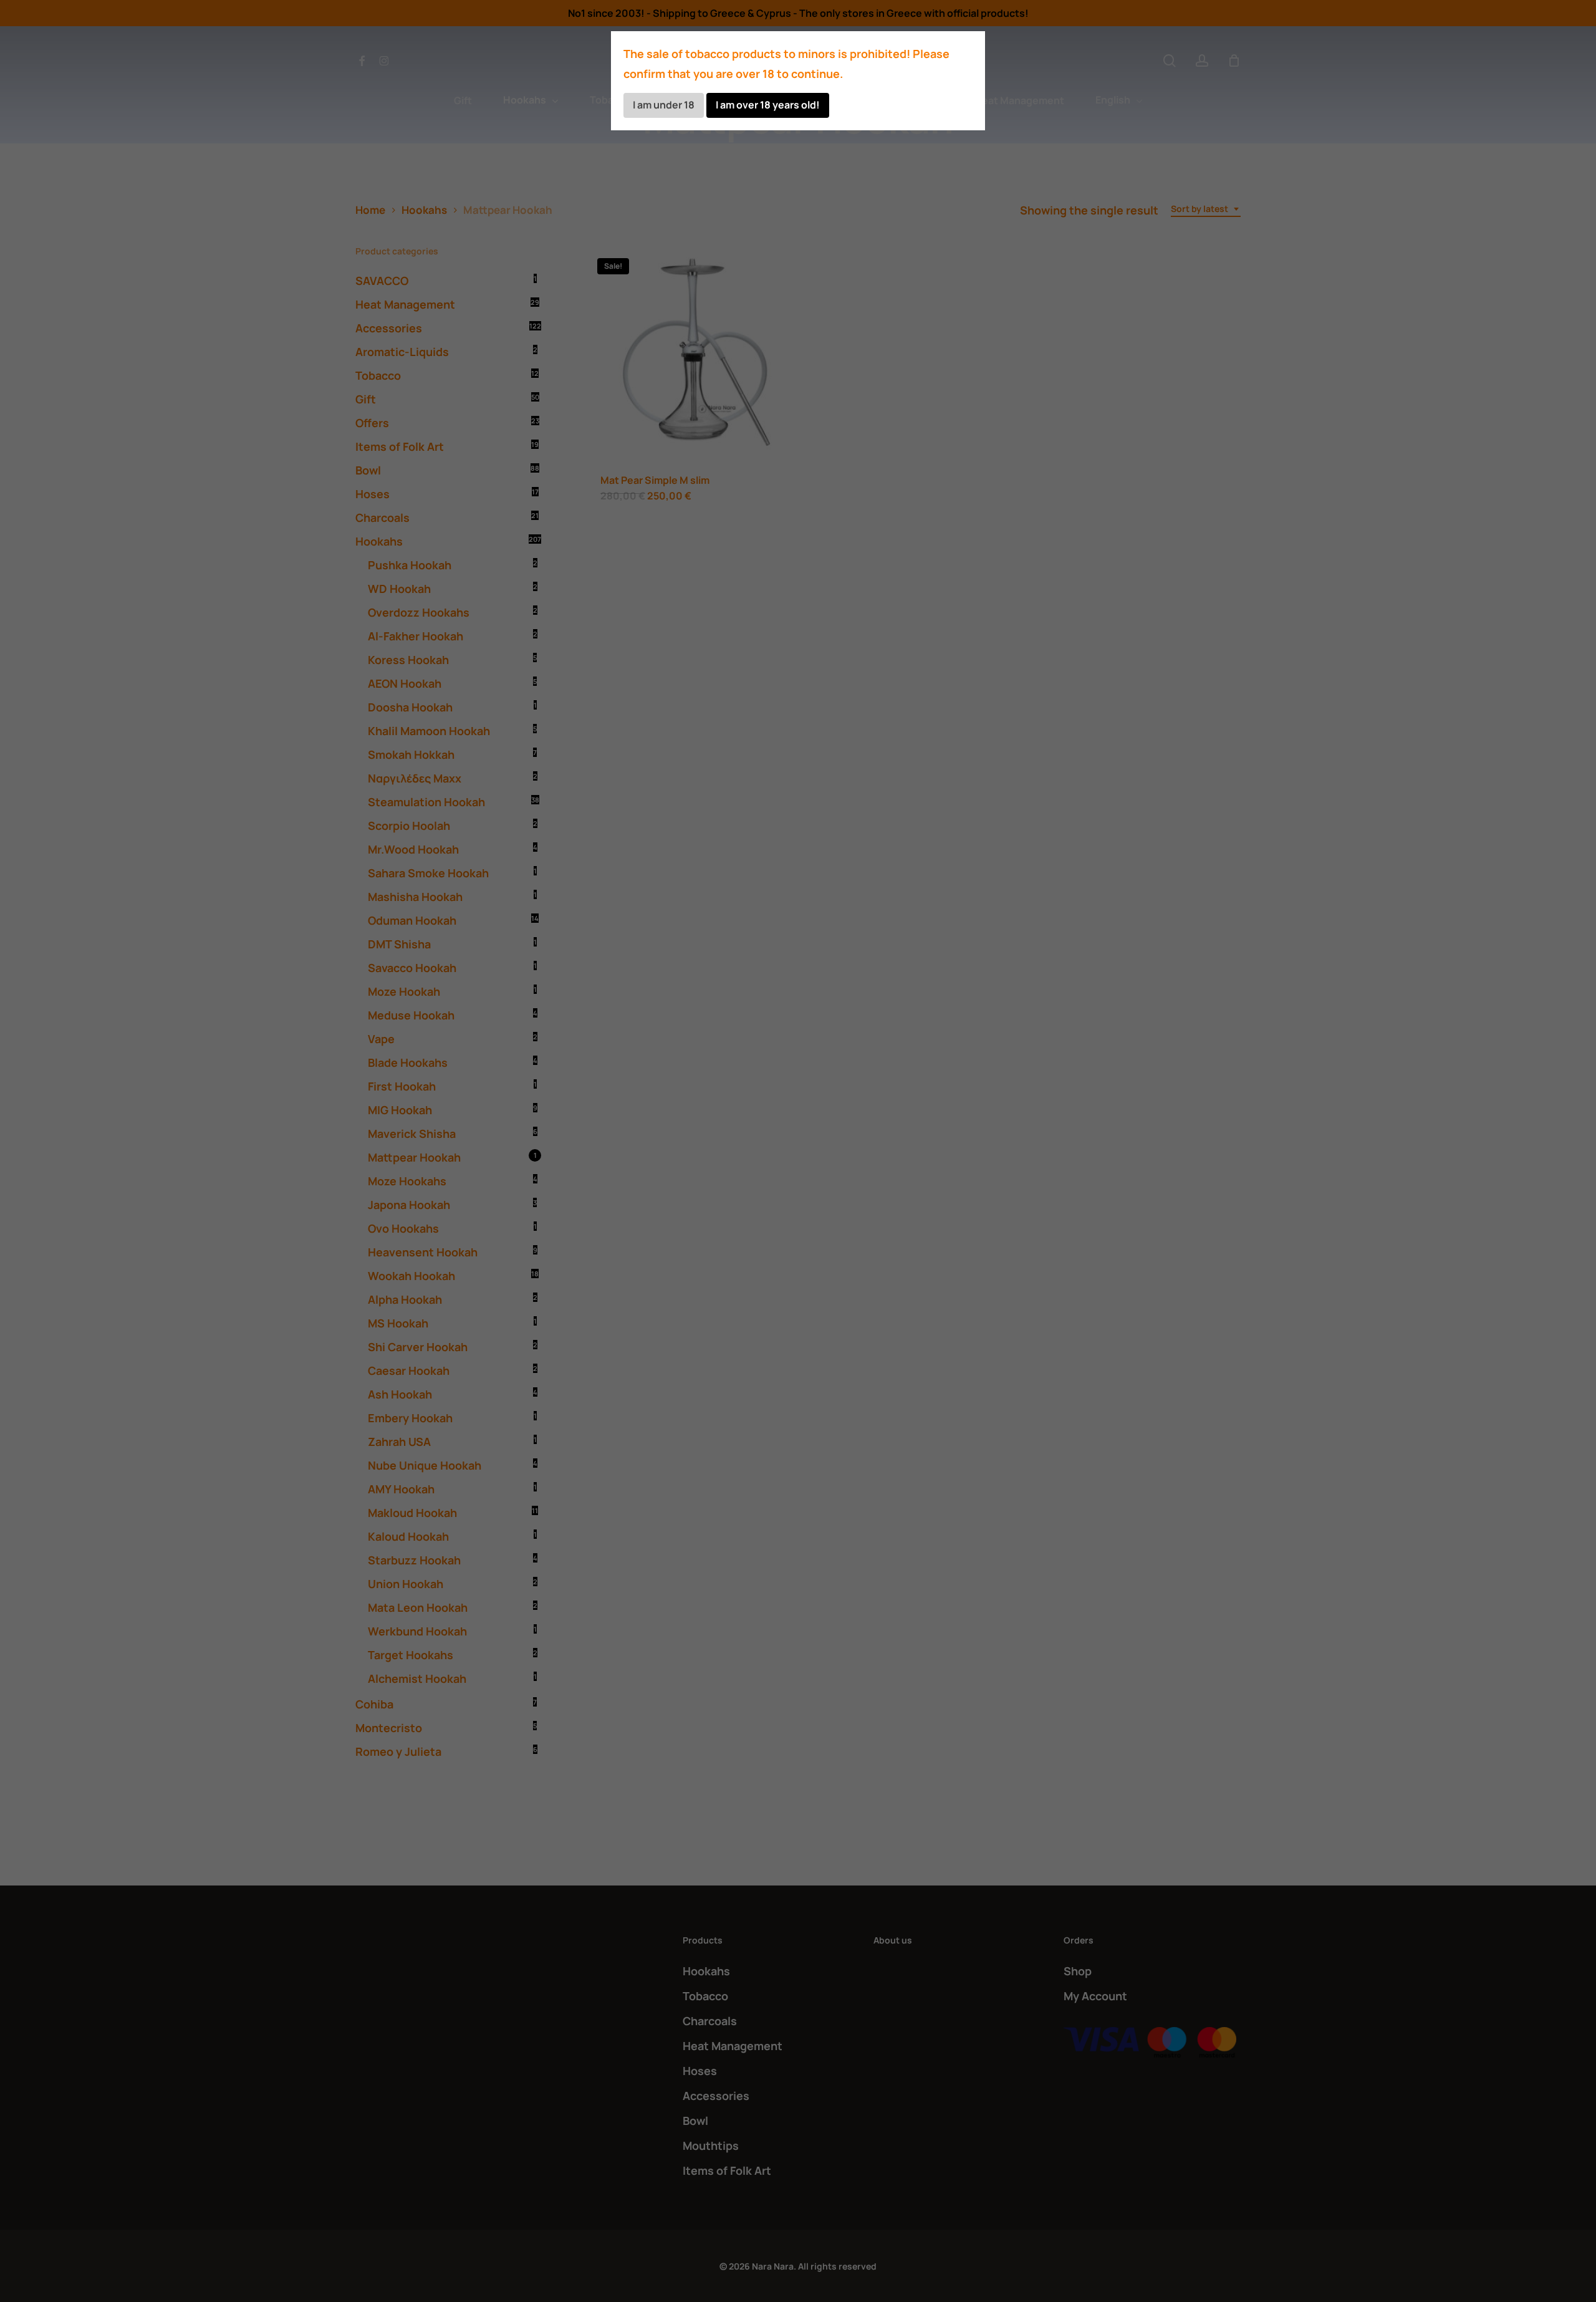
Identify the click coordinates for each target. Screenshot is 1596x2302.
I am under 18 (664, 105)
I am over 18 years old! (768, 105)
